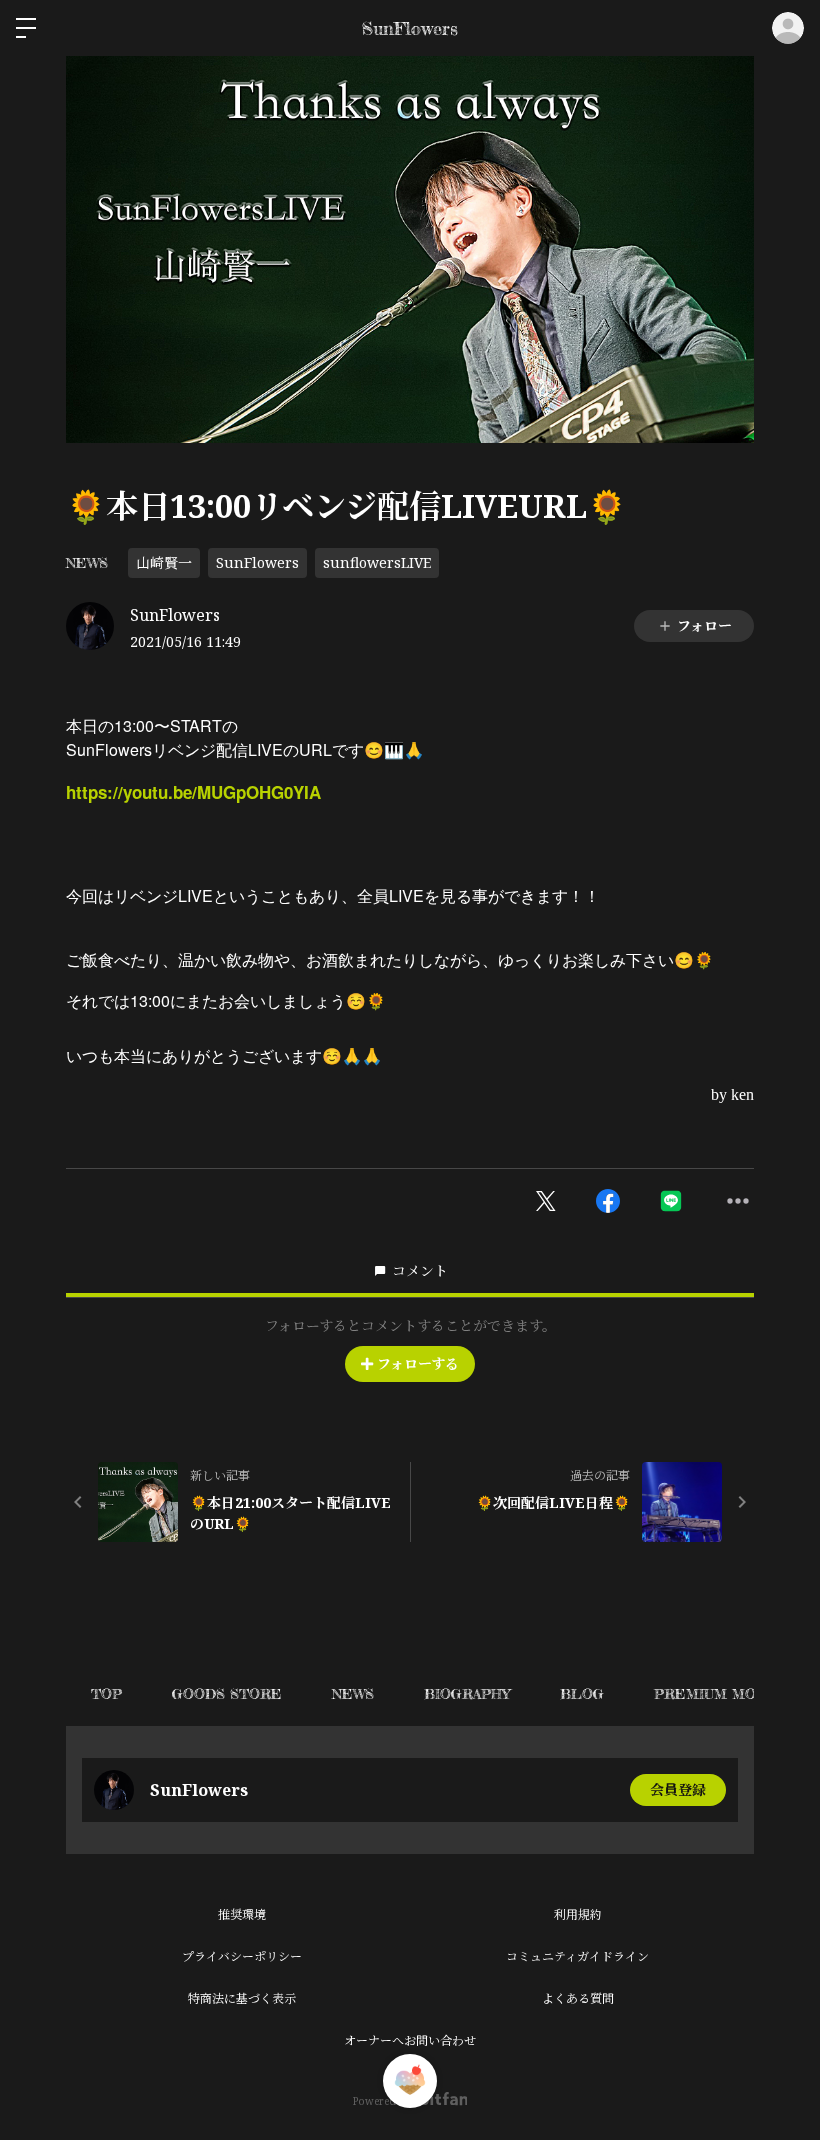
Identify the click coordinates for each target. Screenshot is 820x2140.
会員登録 (678, 1789)
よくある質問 (578, 1998)
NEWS (87, 562)
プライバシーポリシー (242, 1956)
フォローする (418, 1363)
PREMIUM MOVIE (716, 1693)
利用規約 (578, 1914)
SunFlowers (257, 562)
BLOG (582, 1693)
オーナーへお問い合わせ (410, 2040)
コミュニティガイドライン (577, 1956)
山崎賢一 (164, 562)
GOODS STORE (227, 1693)
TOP (106, 1693)
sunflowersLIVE (377, 562)
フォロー (704, 625)
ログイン (788, 28)
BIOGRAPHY (467, 1693)
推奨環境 (242, 1914)
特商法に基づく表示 (242, 1998)
